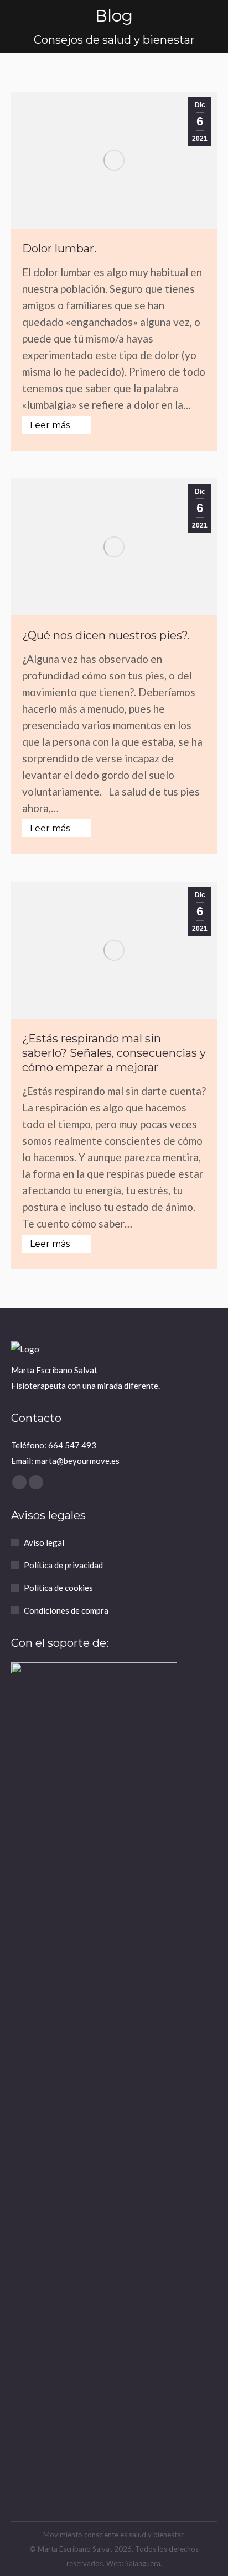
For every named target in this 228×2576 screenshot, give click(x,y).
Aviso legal (44, 1542)
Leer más (50, 425)
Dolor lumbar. (59, 249)
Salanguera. (144, 2563)
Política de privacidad (63, 1565)
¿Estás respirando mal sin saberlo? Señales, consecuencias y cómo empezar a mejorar (114, 1053)
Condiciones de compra (66, 1610)
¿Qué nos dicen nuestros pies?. (106, 635)
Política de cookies (58, 1588)
